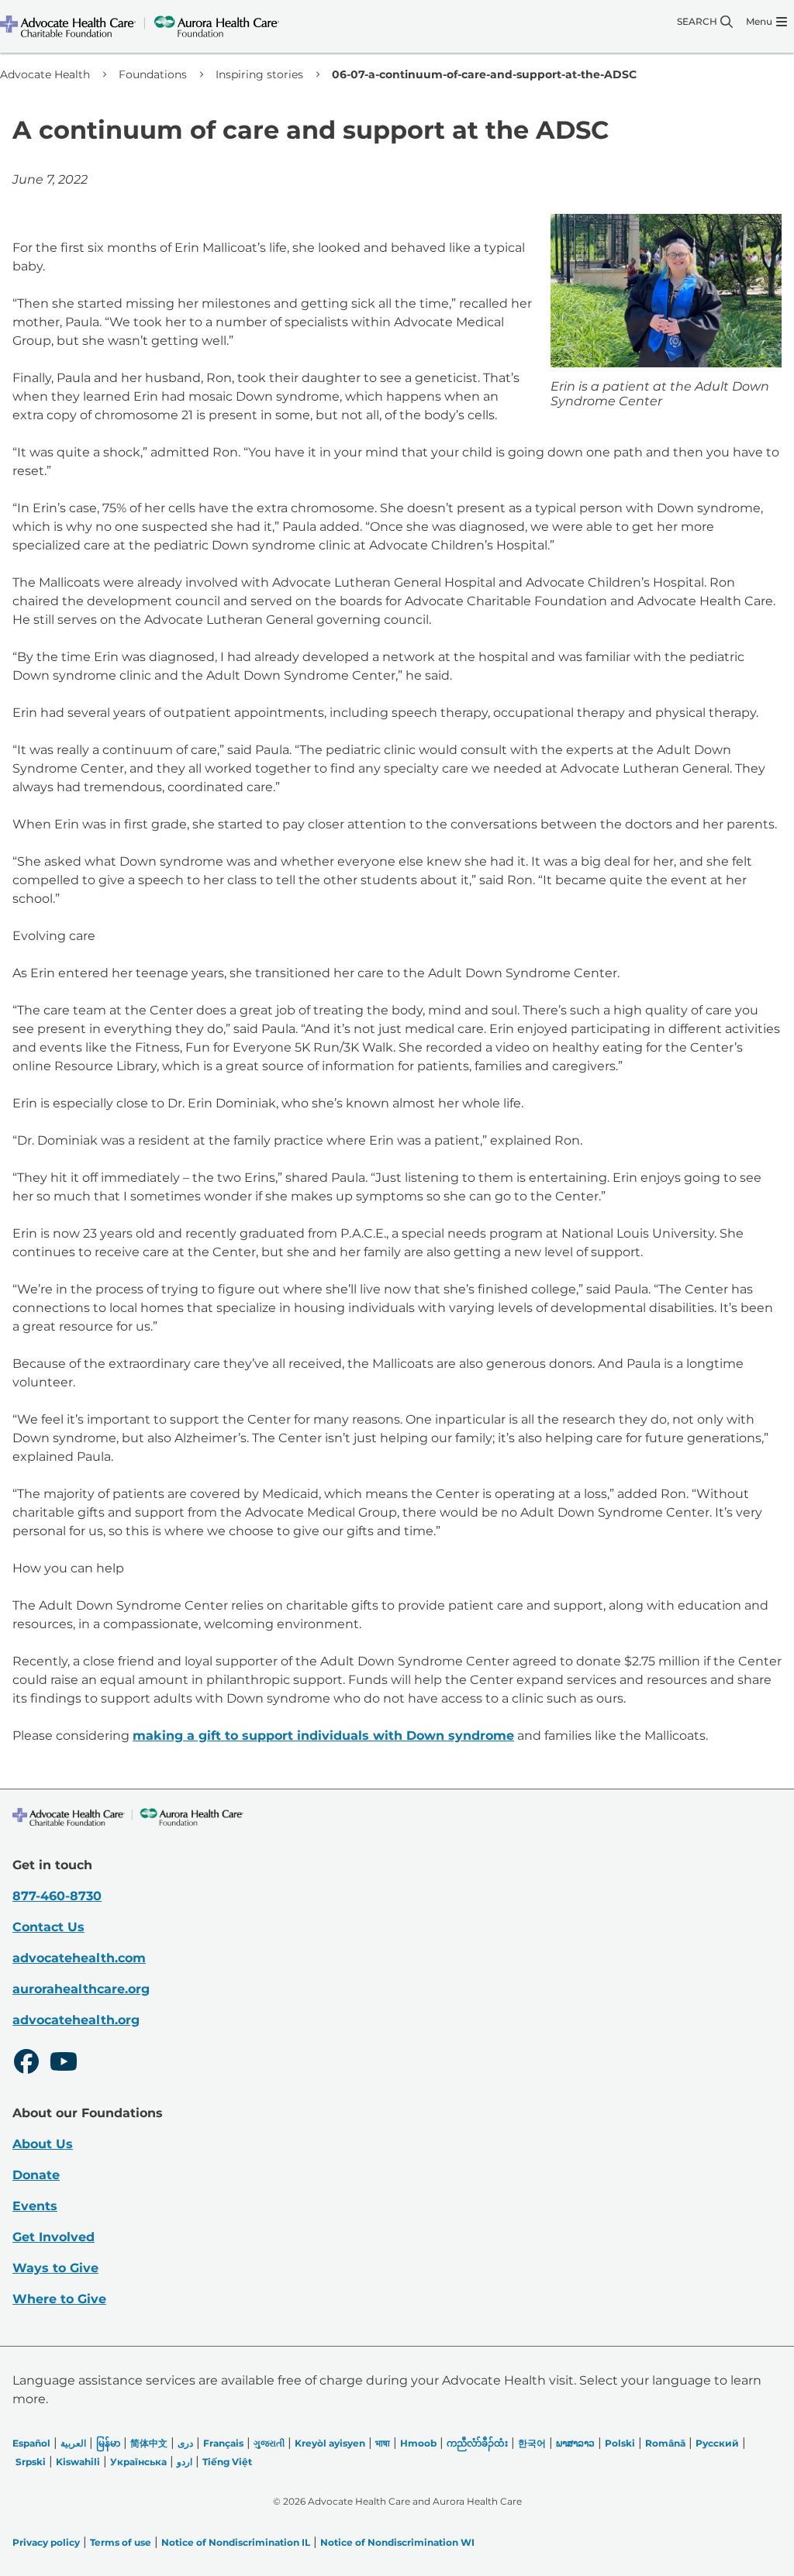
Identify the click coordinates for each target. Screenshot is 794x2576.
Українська (138, 2462)
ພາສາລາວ (575, 2443)
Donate (36, 2175)
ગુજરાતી (269, 2443)
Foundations (153, 74)
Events (35, 2206)
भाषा (383, 2443)
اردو (185, 2462)
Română (665, 2443)
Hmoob (418, 2443)
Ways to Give (55, 2268)
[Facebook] (26, 2064)
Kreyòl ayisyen (330, 2443)
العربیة (73, 2443)
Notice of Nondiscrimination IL (236, 2542)
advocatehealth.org (76, 2020)
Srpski (31, 2462)
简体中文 (149, 2443)
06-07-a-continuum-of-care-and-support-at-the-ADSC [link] (484, 74)
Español (31, 2443)
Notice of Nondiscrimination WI (397, 2542)
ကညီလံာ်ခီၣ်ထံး (477, 2443)
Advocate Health (45, 74)
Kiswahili (78, 2462)
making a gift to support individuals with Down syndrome (323, 1736)
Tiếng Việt (227, 2462)
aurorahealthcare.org (81, 1989)
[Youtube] (64, 2064)
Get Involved (54, 2237)
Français (223, 2443)
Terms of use (121, 2542)
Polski (620, 2443)
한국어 (532, 2443)
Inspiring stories (259, 74)
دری (185, 2443)
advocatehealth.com (79, 1958)
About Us (43, 2144)
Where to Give (59, 2299)
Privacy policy (46, 2542)
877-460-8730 (57, 1896)
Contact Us (48, 1927)
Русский (717, 2443)
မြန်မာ (108, 2443)
